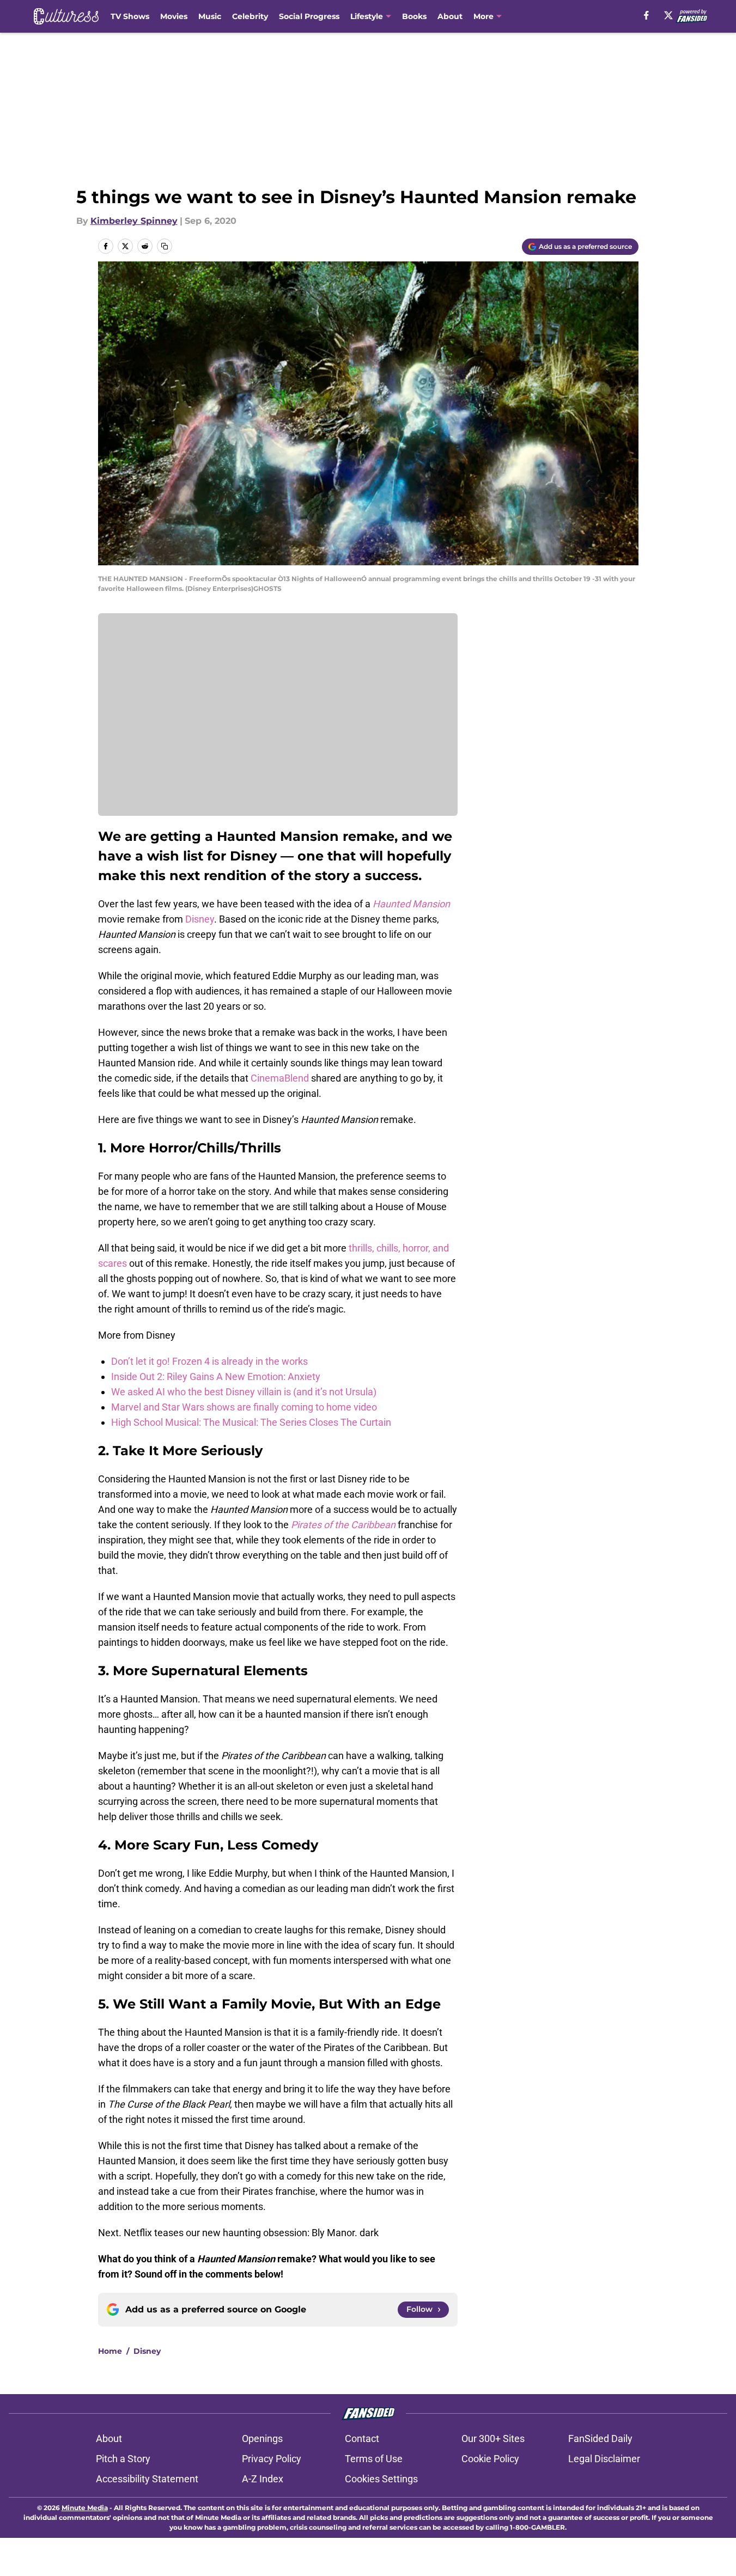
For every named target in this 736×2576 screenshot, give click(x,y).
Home (110, 2351)
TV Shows (130, 16)
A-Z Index (263, 2479)
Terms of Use (374, 2459)
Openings (262, 2438)
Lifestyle (367, 16)
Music (210, 16)
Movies (174, 16)
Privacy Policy (272, 2459)
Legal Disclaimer (604, 2459)
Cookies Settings (381, 2479)
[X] (668, 15)
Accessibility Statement (147, 2479)
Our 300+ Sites (493, 2438)
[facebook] (646, 15)
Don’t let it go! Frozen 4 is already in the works (209, 1361)
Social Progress (309, 16)
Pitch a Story (123, 2459)
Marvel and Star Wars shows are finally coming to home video (244, 1407)
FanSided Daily (600, 2438)
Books (414, 16)
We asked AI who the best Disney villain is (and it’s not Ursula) (244, 1392)
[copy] (165, 246)
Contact (362, 2438)
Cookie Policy (490, 2459)
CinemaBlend (280, 1078)
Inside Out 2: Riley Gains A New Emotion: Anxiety (216, 1376)
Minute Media (85, 2508)
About (450, 16)
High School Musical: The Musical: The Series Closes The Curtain (251, 1422)
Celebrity (250, 16)
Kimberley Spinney (134, 221)
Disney (200, 919)
